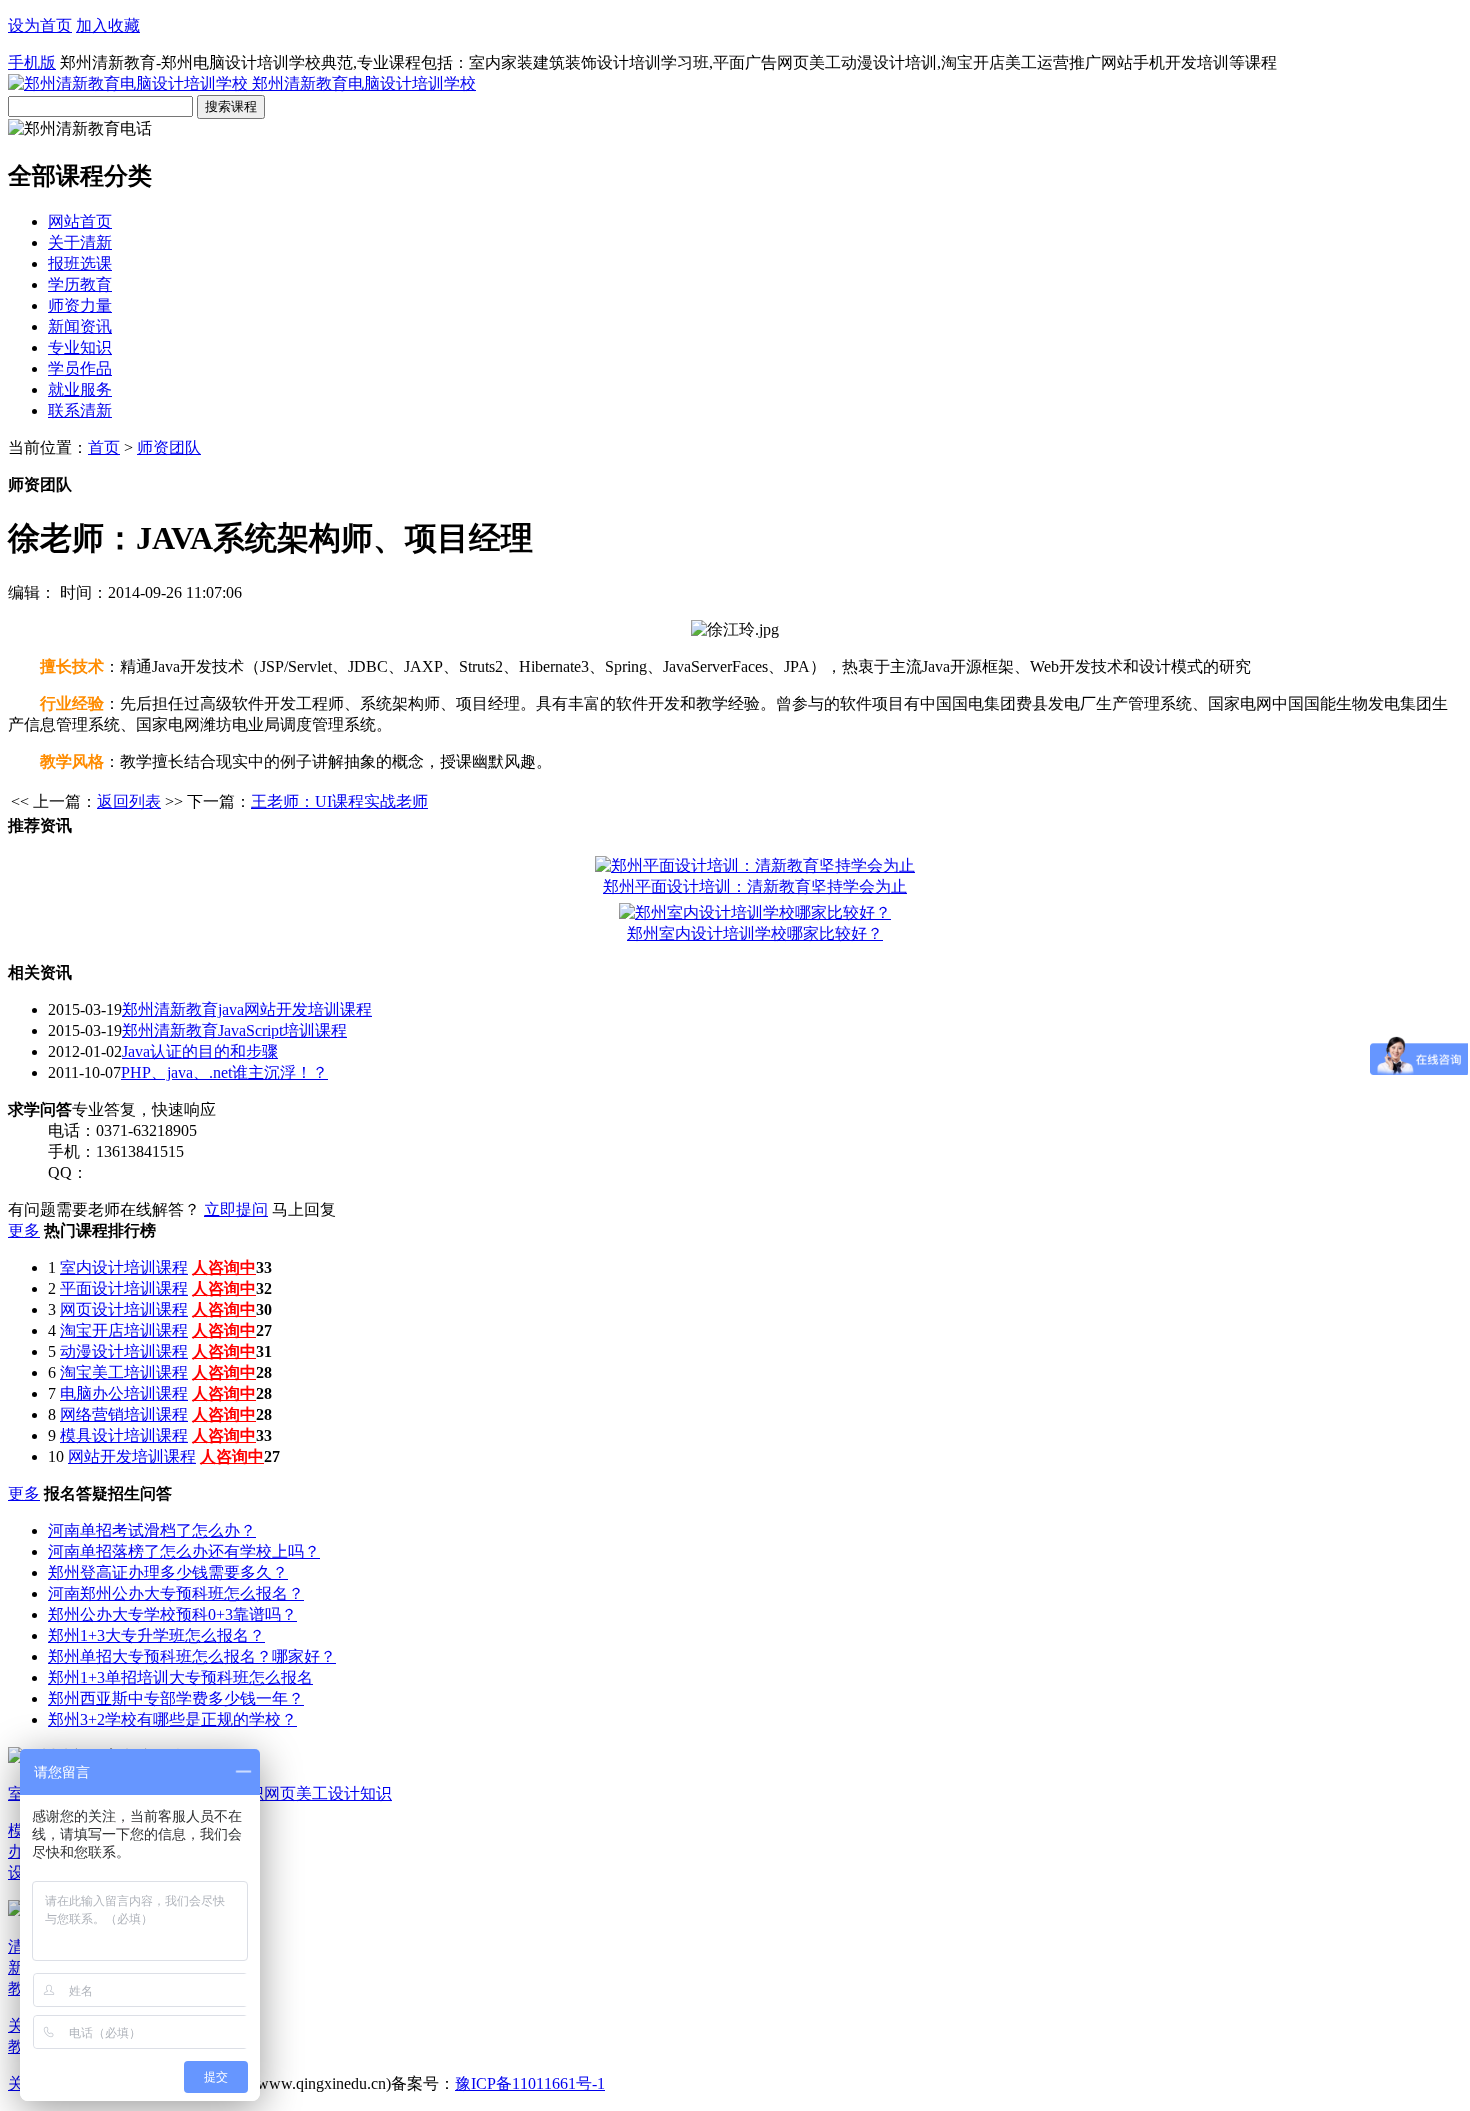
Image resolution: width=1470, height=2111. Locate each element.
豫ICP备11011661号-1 (530, 2083)
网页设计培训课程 (124, 1309)
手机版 (32, 62)
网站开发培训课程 (132, 1456)
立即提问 (236, 1209)
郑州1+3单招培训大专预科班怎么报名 (180, 1677)
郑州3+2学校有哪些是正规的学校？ (172, 1719)
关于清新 (80, 242)
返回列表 (129, 801)
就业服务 (80, 389)
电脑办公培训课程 (124, 1393)
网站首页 (80, 221)
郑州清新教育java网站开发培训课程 (247, 1009)
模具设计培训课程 (124, 1435)
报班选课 (80, 263)
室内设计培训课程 (124, 1267)
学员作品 (80, 368)
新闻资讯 (80, 326)
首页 (104, 447)
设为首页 (40, 25)
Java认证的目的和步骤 (200, 1051)
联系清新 (80, 410)
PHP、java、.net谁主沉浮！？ (224, 1072)
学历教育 (80, 284)
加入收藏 (108, 25)
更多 (24, 1230)
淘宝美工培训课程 (124, 1372)
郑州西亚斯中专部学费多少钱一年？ (176, 1698)
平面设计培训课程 (124, 1288)
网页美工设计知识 (328, 1793)
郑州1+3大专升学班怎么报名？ (156, 1635)
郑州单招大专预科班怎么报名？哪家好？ (192, 1656)
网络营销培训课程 (124, 1414)
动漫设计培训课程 (124, 1351)
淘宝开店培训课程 (124, 1330)
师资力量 (80, 305)
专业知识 (80, 347)
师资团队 (169, 447)
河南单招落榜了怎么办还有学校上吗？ (184, 1551)
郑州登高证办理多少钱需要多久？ (168, 1572)
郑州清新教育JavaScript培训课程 (234, 1030)
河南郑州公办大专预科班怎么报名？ (176, 1593)
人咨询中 (224, 1267)
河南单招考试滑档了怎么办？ (152, 1530)
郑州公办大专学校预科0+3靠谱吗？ (172, 1614)
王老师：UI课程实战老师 (339, 801)
